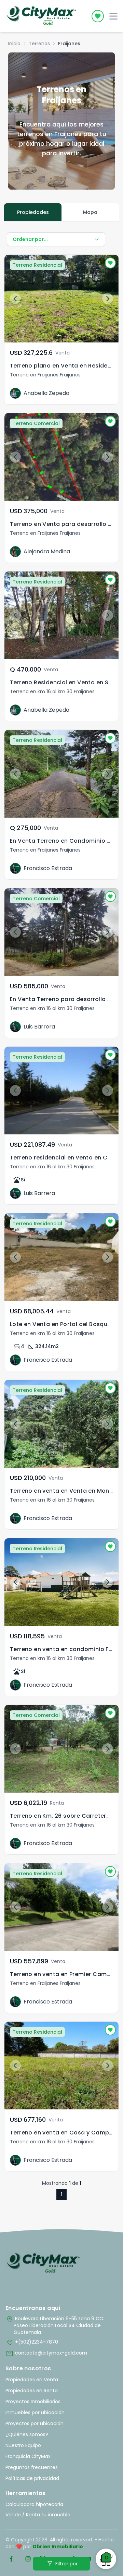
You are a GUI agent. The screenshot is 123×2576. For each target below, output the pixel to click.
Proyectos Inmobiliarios (33, 2402)
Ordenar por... (30, 239)
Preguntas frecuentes (32, 2467)
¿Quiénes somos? (27, 2434)
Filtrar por (62, 2564)
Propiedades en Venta (32, 2380)
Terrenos (39, 44)
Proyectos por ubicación (35, 2423)
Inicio (14, 44)
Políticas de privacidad (32, 2478)
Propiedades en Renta (32, 2391)
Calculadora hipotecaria (34, 2504)
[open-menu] (113, 16)
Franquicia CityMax (28, 2456)
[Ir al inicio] (43, 2263)
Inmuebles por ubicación (35, 2412)
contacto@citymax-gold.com (46, 2354)
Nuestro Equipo (23, 2445)
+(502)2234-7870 (32, 2343)
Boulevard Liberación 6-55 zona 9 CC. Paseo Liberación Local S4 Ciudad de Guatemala (55, 2325)
